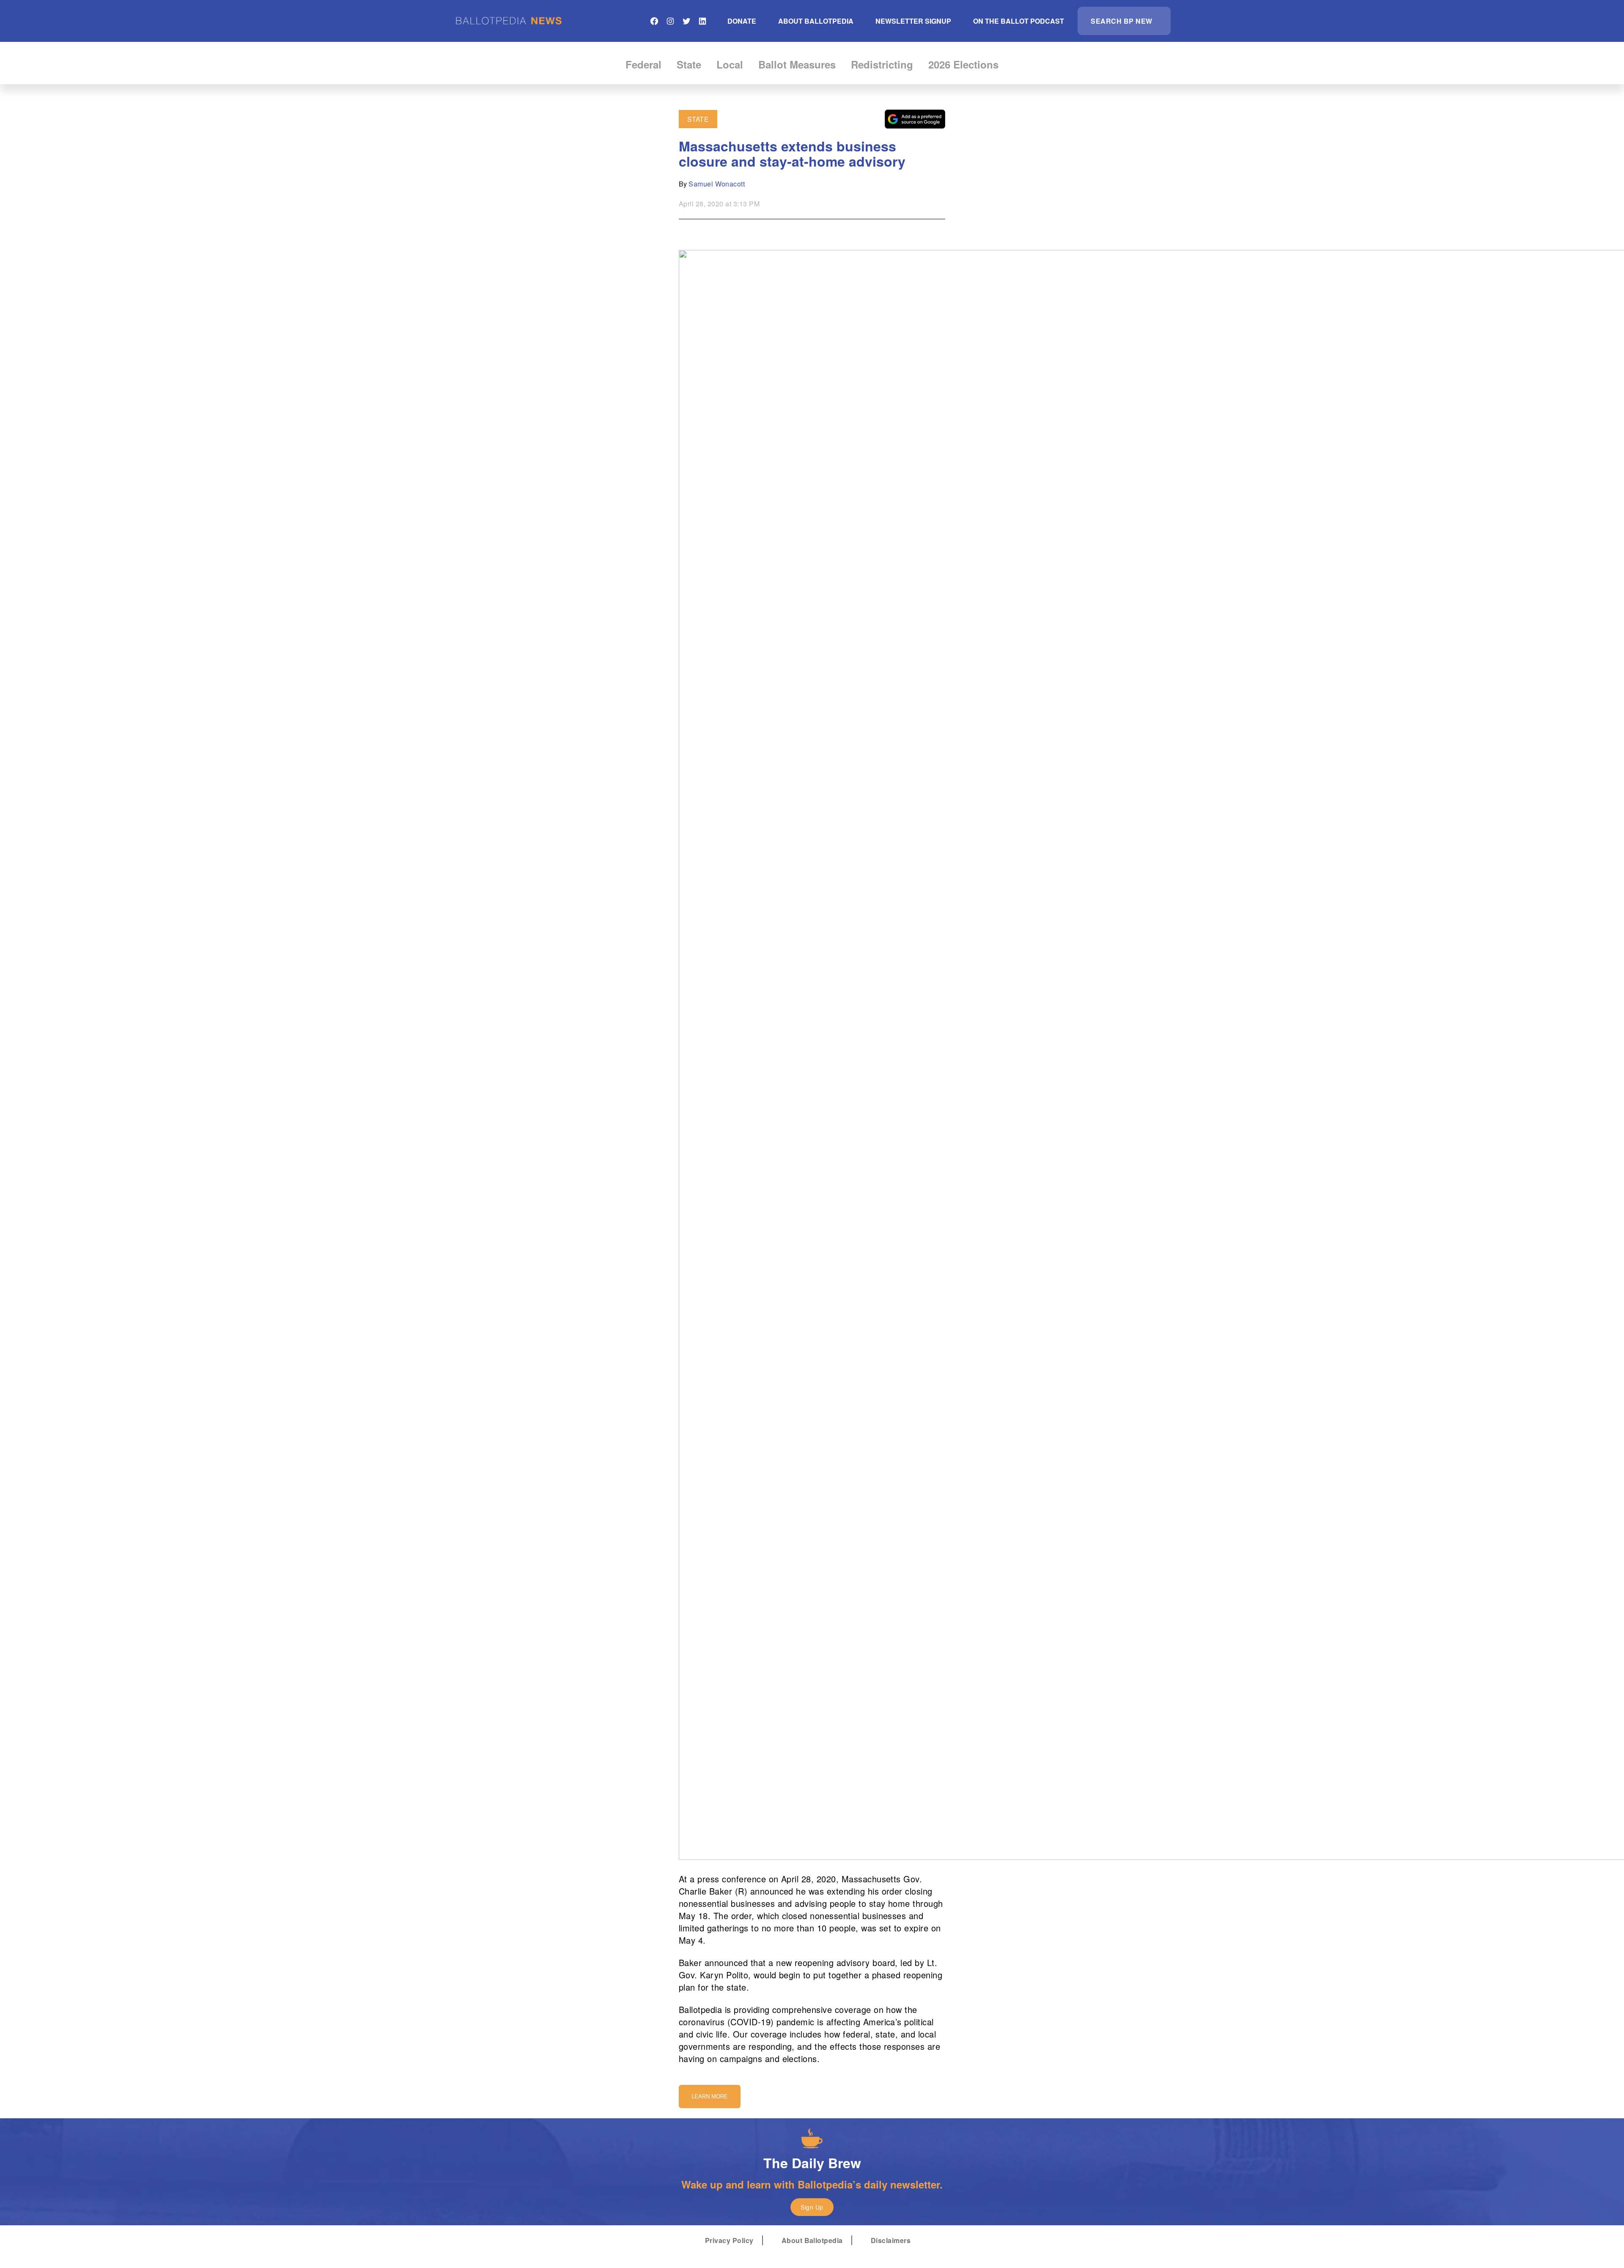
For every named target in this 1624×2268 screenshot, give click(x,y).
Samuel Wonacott (717, 184)
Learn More (710, 2097)
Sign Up (812, 2207)
